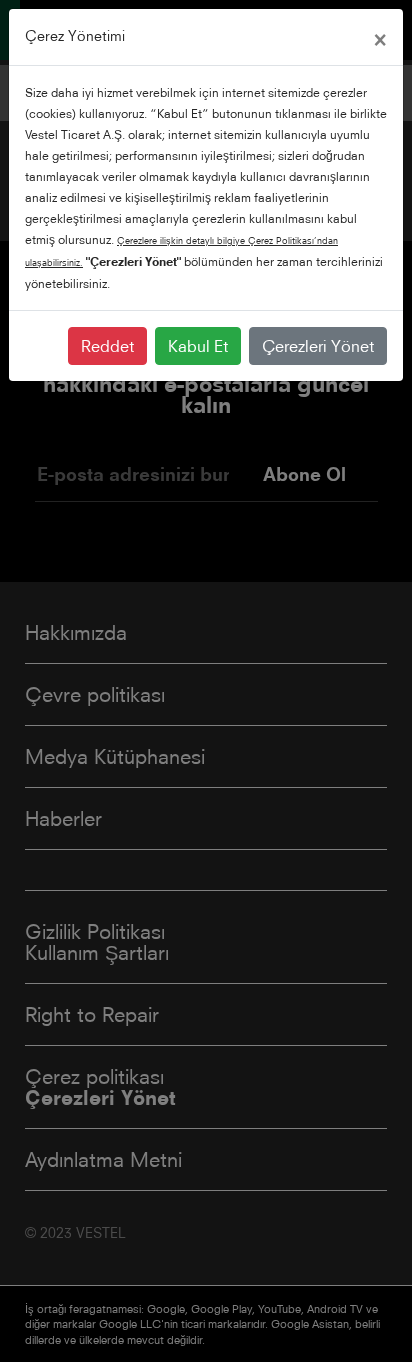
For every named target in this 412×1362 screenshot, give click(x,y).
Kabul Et (198, 346)
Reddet (107, 346)
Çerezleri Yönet (318, 346)
